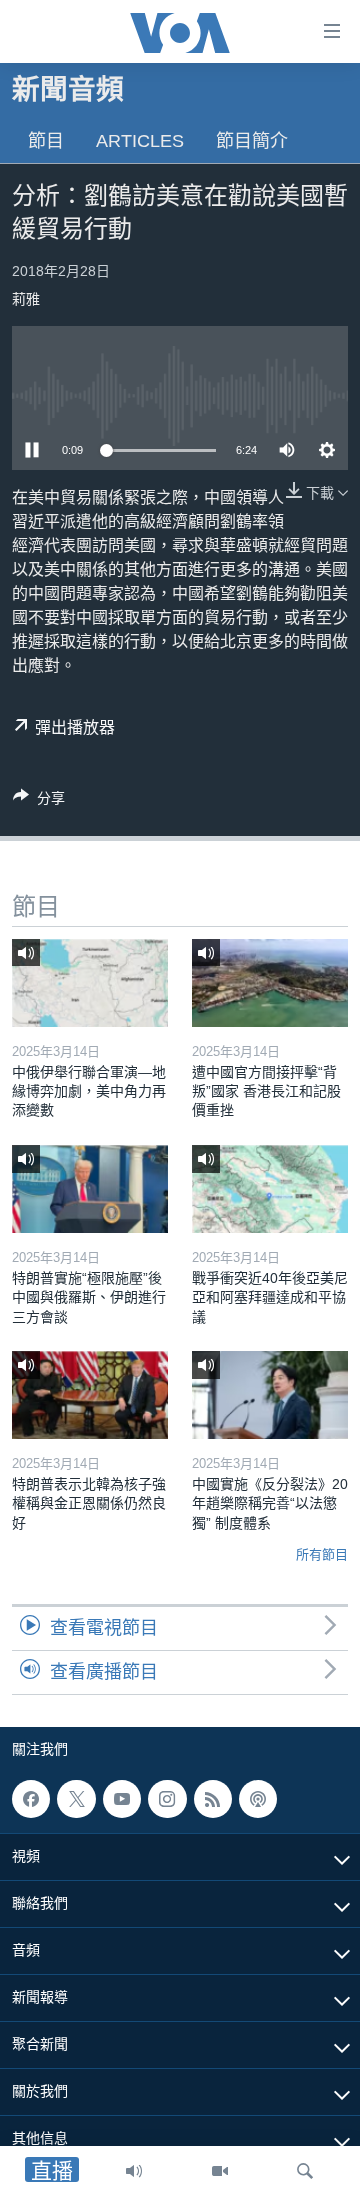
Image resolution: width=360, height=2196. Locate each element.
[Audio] (134, 2171)
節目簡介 (252, 141)
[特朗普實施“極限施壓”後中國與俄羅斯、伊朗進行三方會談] (90, 1189)
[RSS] (213, 1799)
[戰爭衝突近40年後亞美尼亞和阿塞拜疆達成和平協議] (270, 1189)
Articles (140, 141)
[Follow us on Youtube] (122, 1799)
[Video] (220, 2171)
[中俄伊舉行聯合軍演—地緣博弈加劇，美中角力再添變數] (90, 983)
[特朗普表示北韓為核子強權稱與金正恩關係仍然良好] (90, 1395)
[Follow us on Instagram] (167, 1799)
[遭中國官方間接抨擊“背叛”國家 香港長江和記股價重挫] (270, 983)
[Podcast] (258, 1799)
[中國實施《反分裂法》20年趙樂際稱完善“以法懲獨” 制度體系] (270, 1395)
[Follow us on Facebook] (31, 1799)
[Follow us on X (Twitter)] (76, 1799)
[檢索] (305, 2171)
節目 (46, 141)
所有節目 (322, 1554)
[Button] (39, 801)
